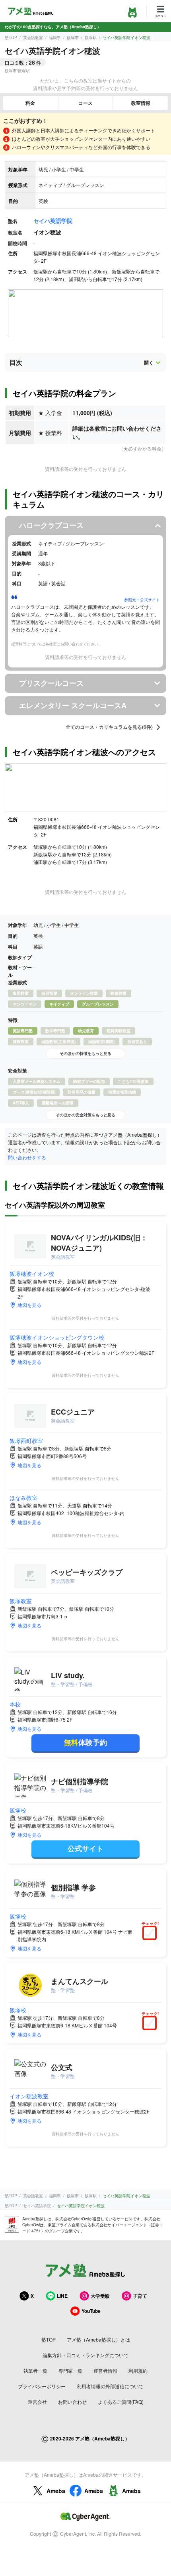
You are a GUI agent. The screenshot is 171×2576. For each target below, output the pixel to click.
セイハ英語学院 (53, 220)
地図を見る (29, 1305)
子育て (140, 2296)
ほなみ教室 (23, 1498)
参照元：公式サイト (142, 600)
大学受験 (100, 2296)
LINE (62, 2296)
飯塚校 (18, 1810)
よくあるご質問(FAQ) (121, 2402)
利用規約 (138, 2370)
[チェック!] (152, 1934)
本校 (15, 1704)
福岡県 (55, 37)
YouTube (91, 2311)
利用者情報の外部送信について (110, 2386)
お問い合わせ (72, 2402)
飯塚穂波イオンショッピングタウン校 (57, 1337)
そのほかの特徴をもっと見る (85, 1053)
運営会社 (37, 2402)
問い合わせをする (27, 1157)
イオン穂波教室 (29, 2096)
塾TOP (11, 37)
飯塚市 (73, 37)
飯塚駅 (91, 37)
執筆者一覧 (35, 2370)
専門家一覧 (70, 2370)
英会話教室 (33, 37)
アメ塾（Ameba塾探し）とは (98, 2339)
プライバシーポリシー (42, 2386)
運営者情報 (105, 2370)
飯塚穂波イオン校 (32, 1273)
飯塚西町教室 (26, 1441)
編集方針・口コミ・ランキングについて (85, 2355)
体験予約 (85, 1742)
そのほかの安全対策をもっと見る (85, 1115)
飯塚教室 (21, 1601)
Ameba (56, 2491)
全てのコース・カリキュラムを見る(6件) (109, 727)
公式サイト (85, 1848)
